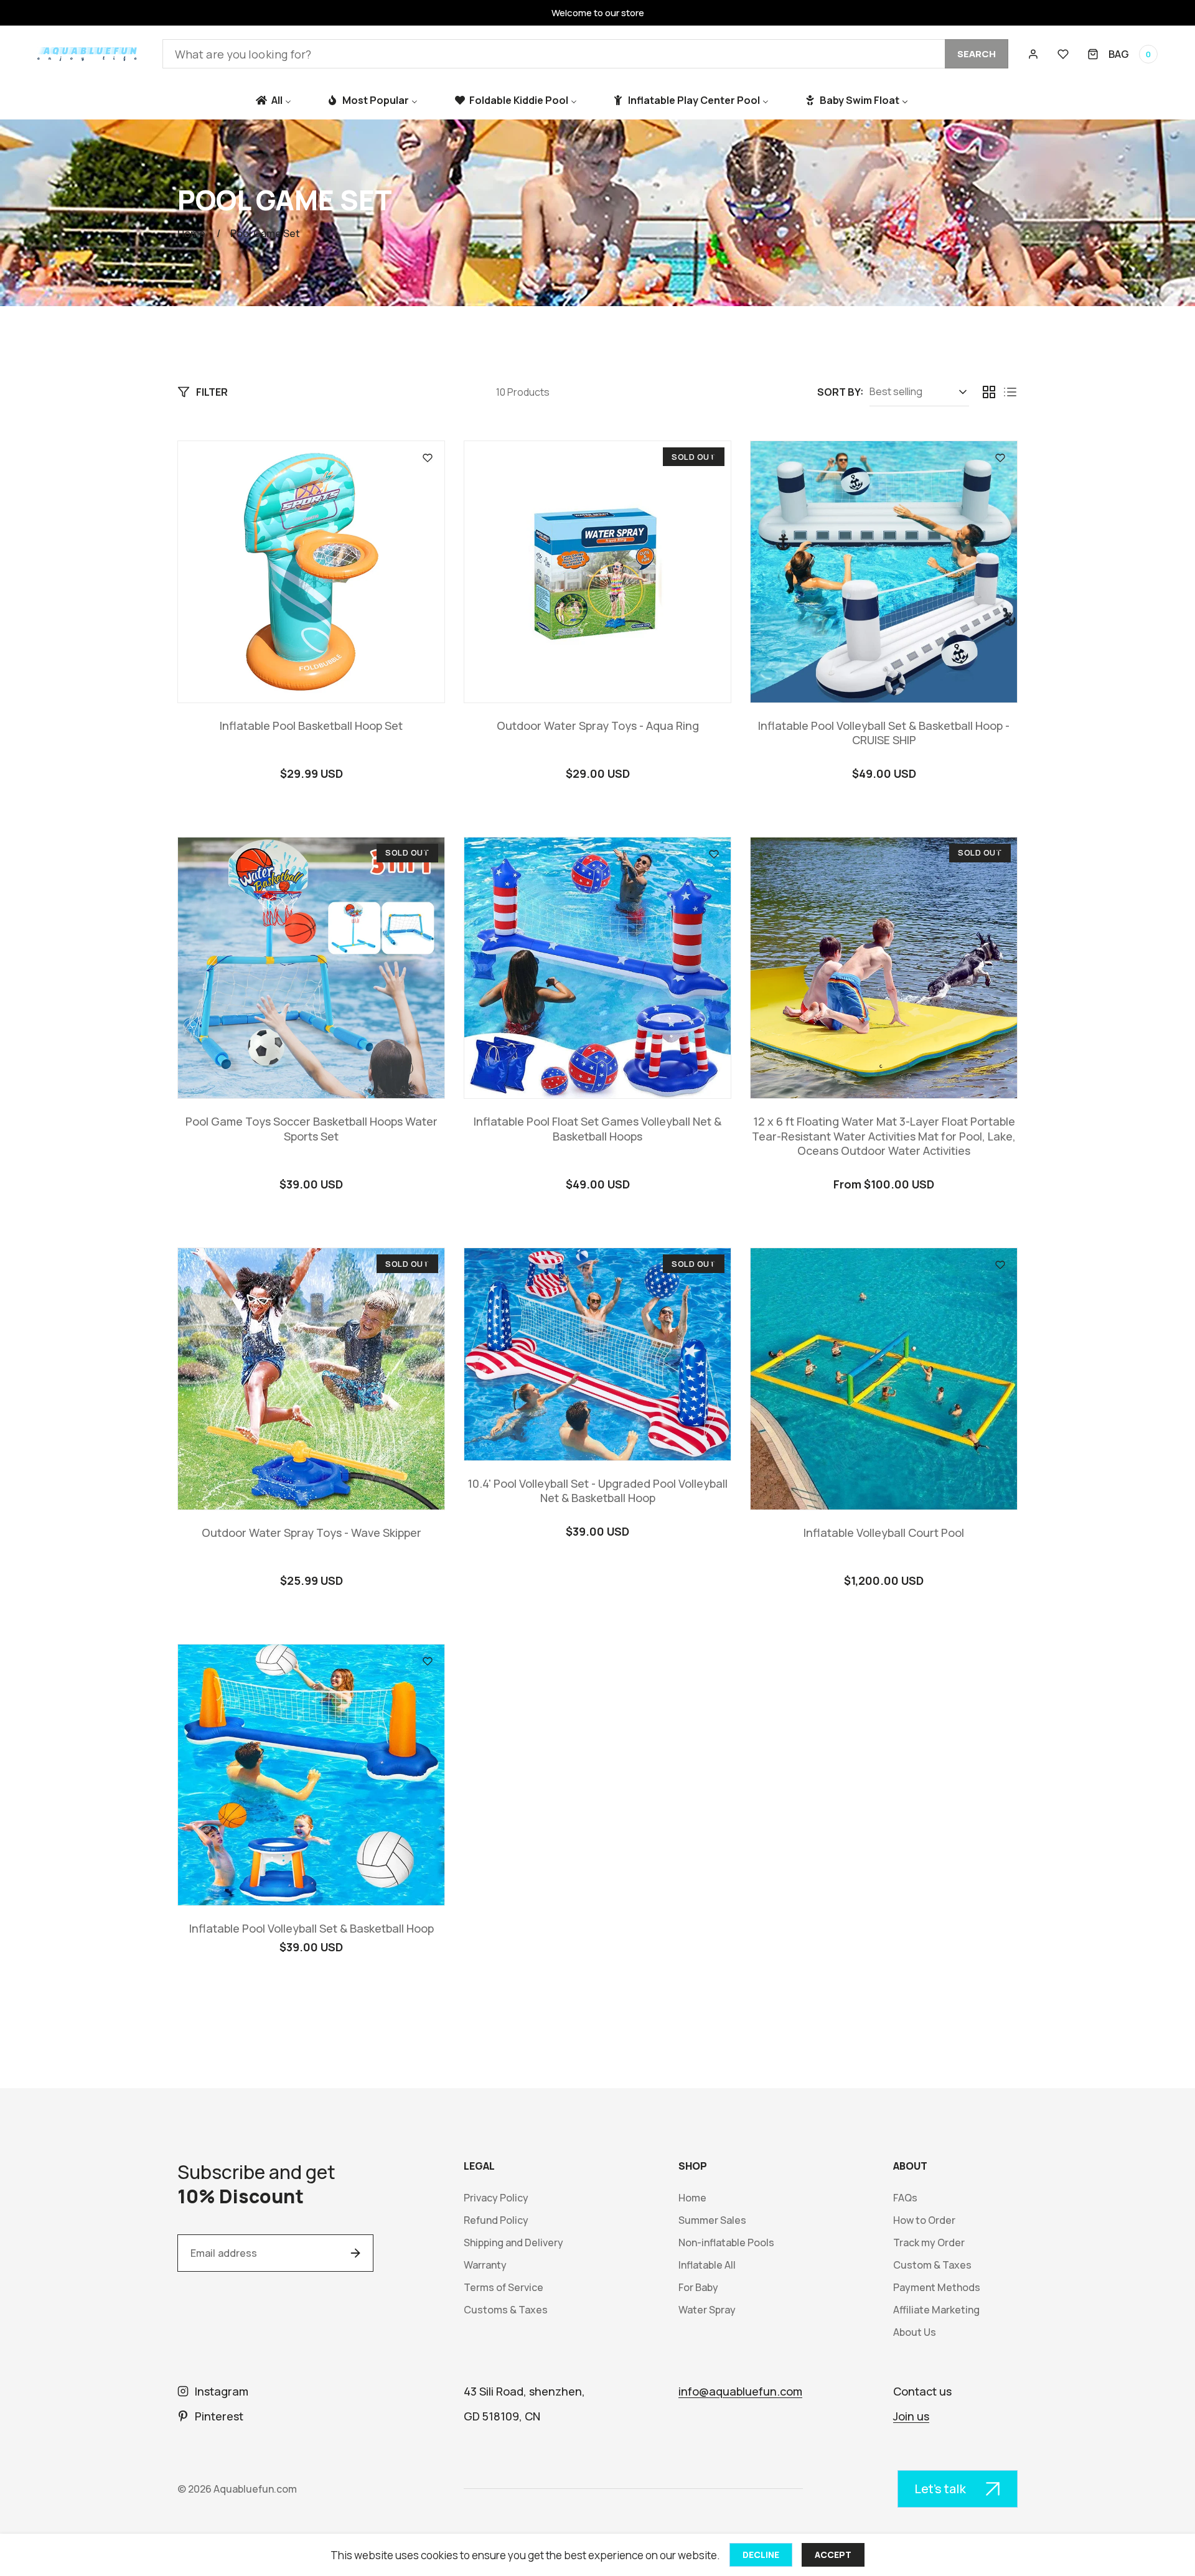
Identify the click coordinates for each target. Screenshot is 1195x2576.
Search (977, 54)
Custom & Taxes (932, 2265)
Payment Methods (937, 2288)
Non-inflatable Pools (726, 2243)
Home (191, 233)
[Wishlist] (1063, 54)
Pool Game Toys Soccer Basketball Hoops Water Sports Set (312, 1129)
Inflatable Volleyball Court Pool (884, 1533)
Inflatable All (707, 2265)
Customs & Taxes (506, 2310)
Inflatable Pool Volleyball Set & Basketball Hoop (312, 1929)
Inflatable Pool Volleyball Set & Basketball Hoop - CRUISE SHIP (884, 733)
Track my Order (929, 2243)
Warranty (485, 2265)
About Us (915, 2332)
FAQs (905, 2198)
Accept (833, 2555)
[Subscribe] (355, 2253)
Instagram (222, 2391)
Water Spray (707, 2310)
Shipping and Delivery (513, 2243)
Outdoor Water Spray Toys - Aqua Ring (598, 726)
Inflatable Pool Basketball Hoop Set (311, 726)
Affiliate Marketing (936, 2310)
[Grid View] (989, 392)
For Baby (698, 2288)
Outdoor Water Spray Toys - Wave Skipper (312, 1533)
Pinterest (219, 2416)
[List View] (1010, 392)
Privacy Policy (496, 2198)
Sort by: (840, 392)
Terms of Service (504, 2288)
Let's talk (940, 2489)
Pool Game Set (265, 233)
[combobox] (585, 54)
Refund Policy (496, 2220)
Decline (761, 2555)
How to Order (924, 2220)
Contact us (922, 2391)
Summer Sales (712, 2220)
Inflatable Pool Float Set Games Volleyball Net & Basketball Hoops (597, 1129)
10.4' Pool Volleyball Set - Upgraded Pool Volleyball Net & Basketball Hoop (597, 1491)
